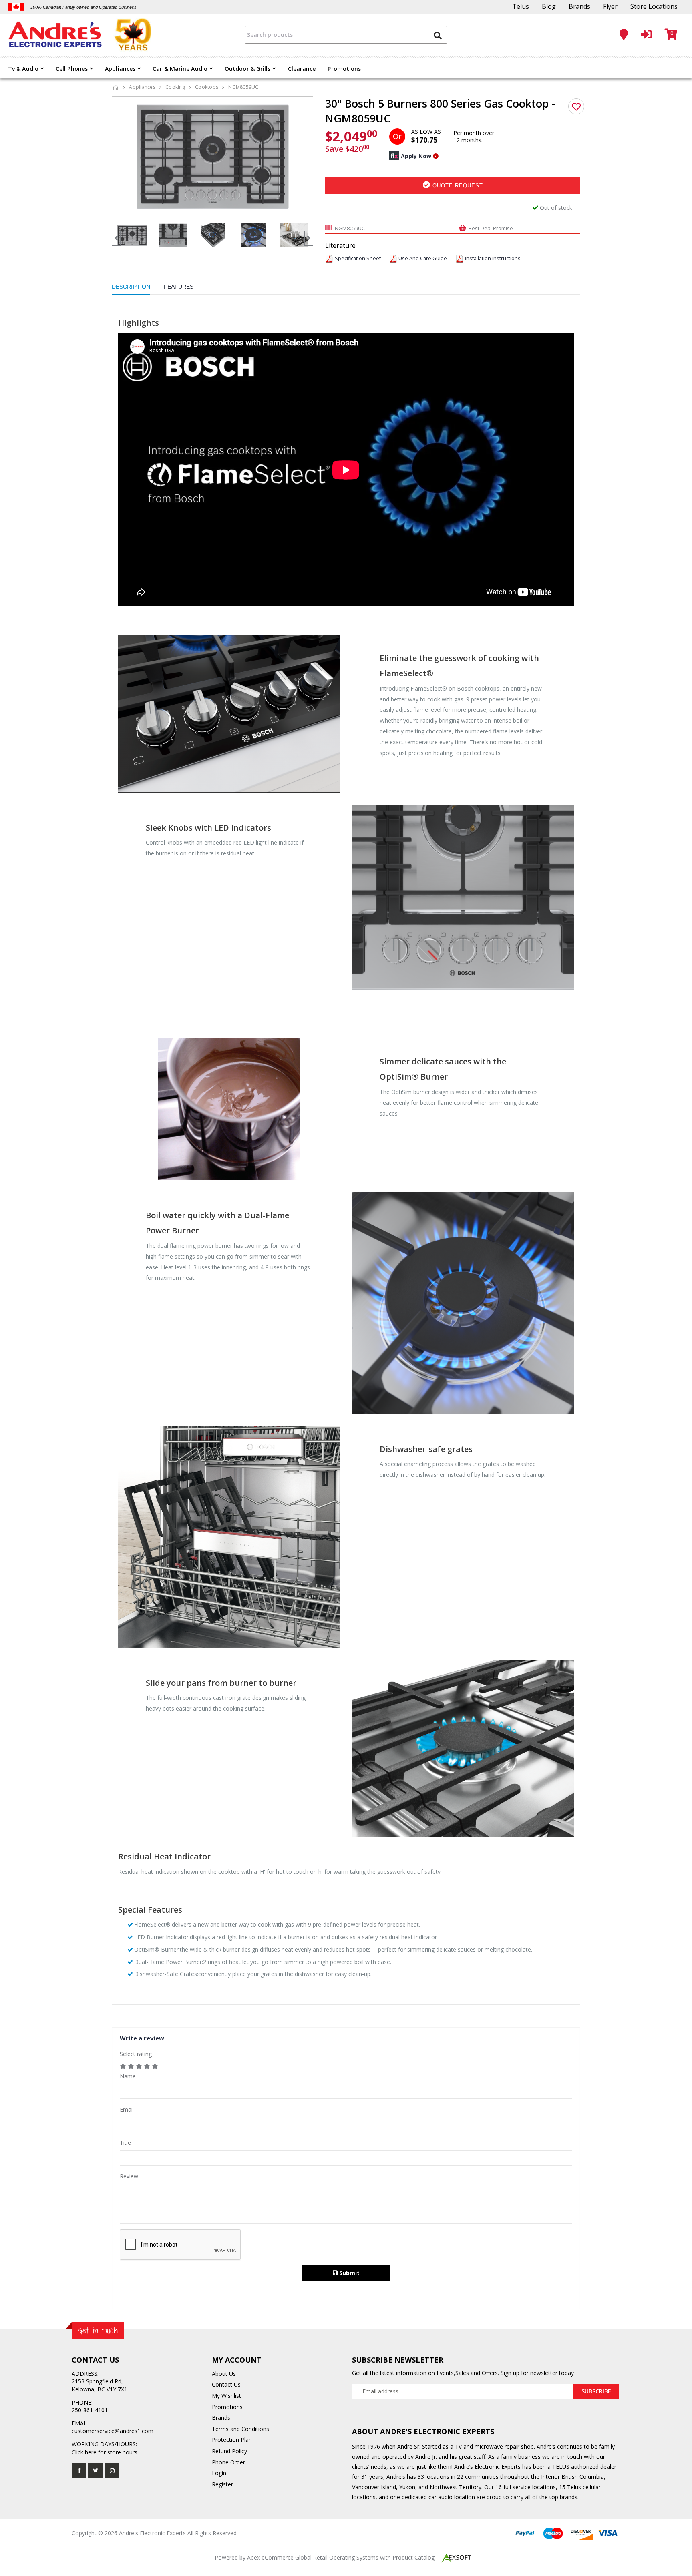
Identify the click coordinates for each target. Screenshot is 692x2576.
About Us (224, 2374)
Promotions (344, 69)
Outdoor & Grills (248, 69)
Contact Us (226, 2384)
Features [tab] (179, 287)
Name (128, 2076)
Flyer (610, 6)
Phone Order (228, 2462)
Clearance (302, 69)
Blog (549, 6)
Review (129, 2176)
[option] (213, 157)
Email (127, 2109)
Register (222, 2484)
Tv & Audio (23, 69)
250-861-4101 (90, 2410)
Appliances (120, 69)
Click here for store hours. (105, 2452)
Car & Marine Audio (180, 69)
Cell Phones (72, 69)
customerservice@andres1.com (113, 2431)
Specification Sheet (358, 258)
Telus (521, 6)
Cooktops (207, 87)
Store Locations (654, 6)
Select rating (136, 2054)
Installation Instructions (493, 258)
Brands (579, 6)
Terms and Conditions (240, 2429)
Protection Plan (232, 2440)
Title (125, 2143)
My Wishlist (226, 2396)
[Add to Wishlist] (576, 106)
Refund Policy (229, 2451)
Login (219, 2473)
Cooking (175, 87)
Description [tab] (131, 287)
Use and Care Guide (423, 258)
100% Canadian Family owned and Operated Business (83, 7)
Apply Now (416, 156)
